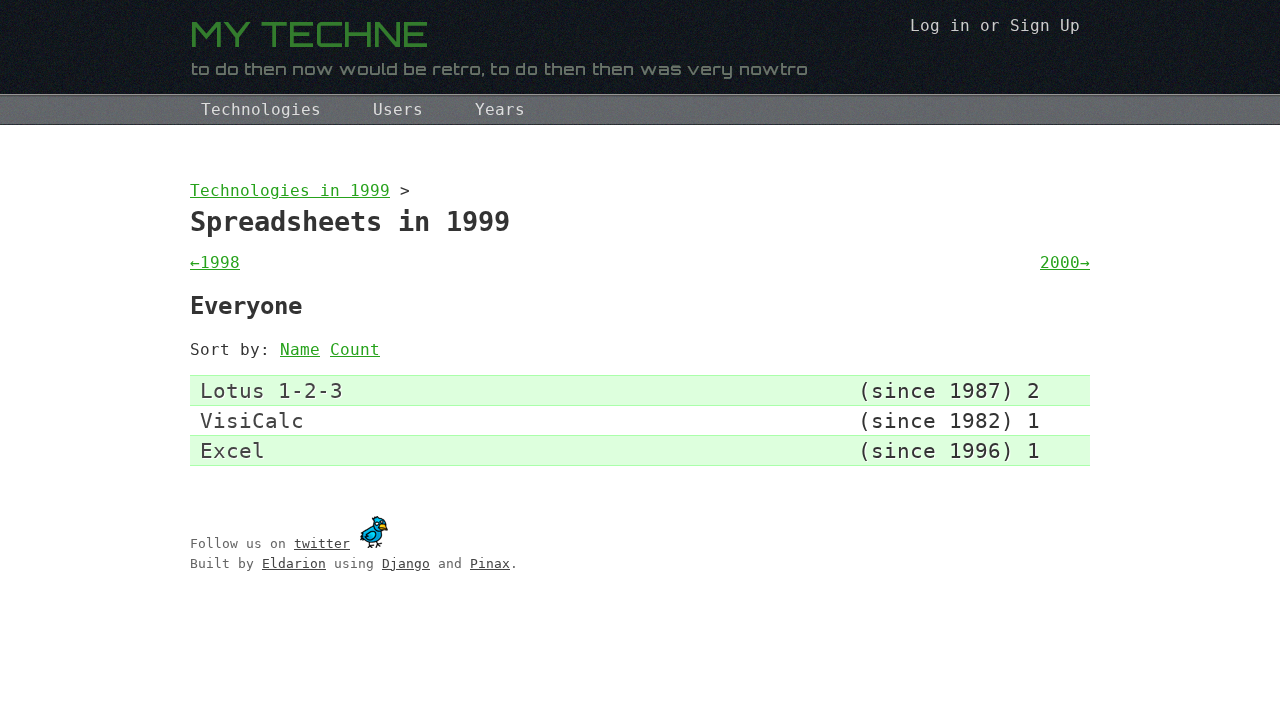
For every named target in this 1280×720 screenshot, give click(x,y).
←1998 (215, 262)
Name (300, 349)
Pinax (490, 563)
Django (406, 563)
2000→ (1065, 262)
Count (355, 349)
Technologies (261, 109)
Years (500, 109)
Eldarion (294, 563)
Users (398, 109)
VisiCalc (252, 420)
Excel (232, 450)
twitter (322, 543)
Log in (940, 25)
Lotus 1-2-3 (271, 390)
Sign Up (1045, 25)
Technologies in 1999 (290, 190)
